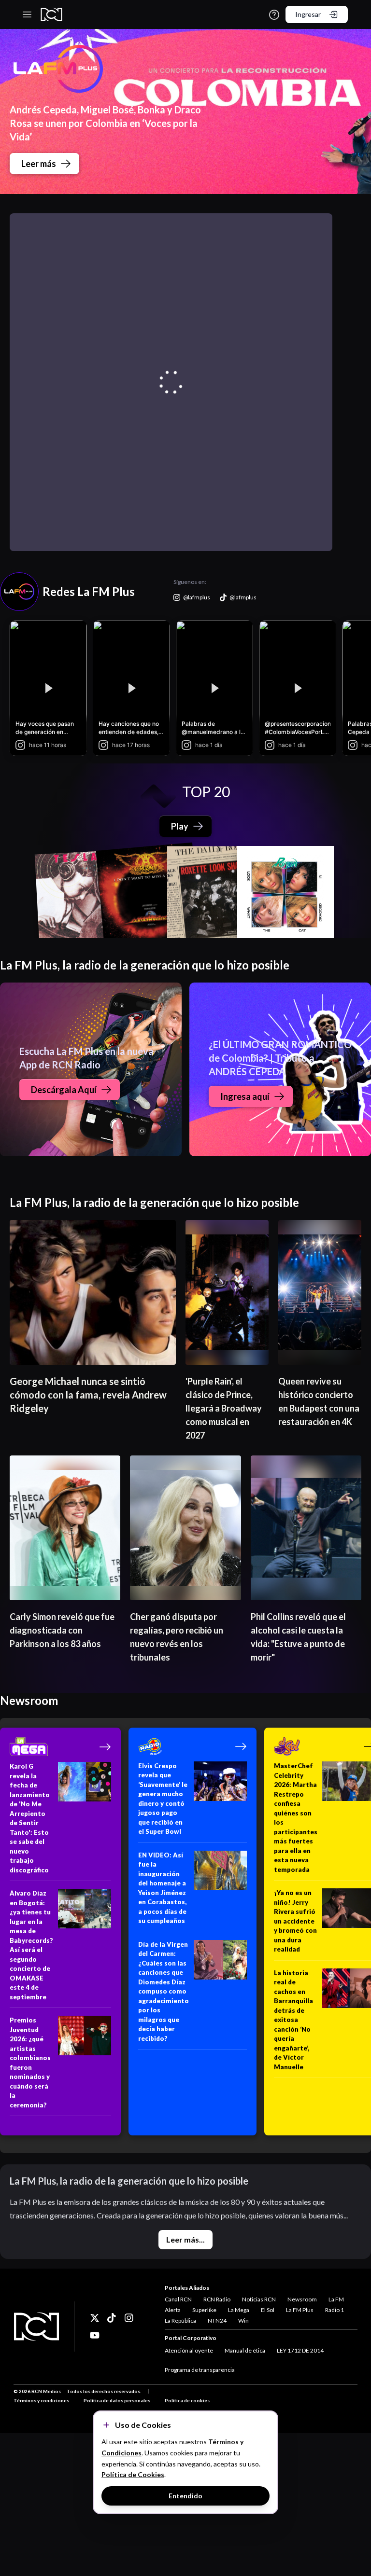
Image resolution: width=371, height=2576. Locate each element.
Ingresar (308, 14)
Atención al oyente (189, 2350)
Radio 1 (335, 2310)
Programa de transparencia (200, 2370)
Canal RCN (178, 2299)
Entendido (185, 2496)
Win (243, 2320)
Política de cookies (187, 2400)
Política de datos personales (117, 2400)
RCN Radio (217, 2299)
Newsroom (302, 2299)
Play (180, 826)
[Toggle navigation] (27, 14)
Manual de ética (245, 2350)
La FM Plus (300, 2310)
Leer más (39, 164)
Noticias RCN (259, 2299)
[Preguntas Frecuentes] (274, 15)
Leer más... (185, 2239)
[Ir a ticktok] (95, 2318)
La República (180, 2320)
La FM (336, 2299)
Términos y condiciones (41, 2400)
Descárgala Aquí (64, 1090)
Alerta (173, 2310)
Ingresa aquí (245, 1096)
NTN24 (217, 2320)
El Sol (268, 2310)
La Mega (239, 2310)
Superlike (204, 2310)
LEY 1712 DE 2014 (300, 2350)
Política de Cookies (133, 2474)
